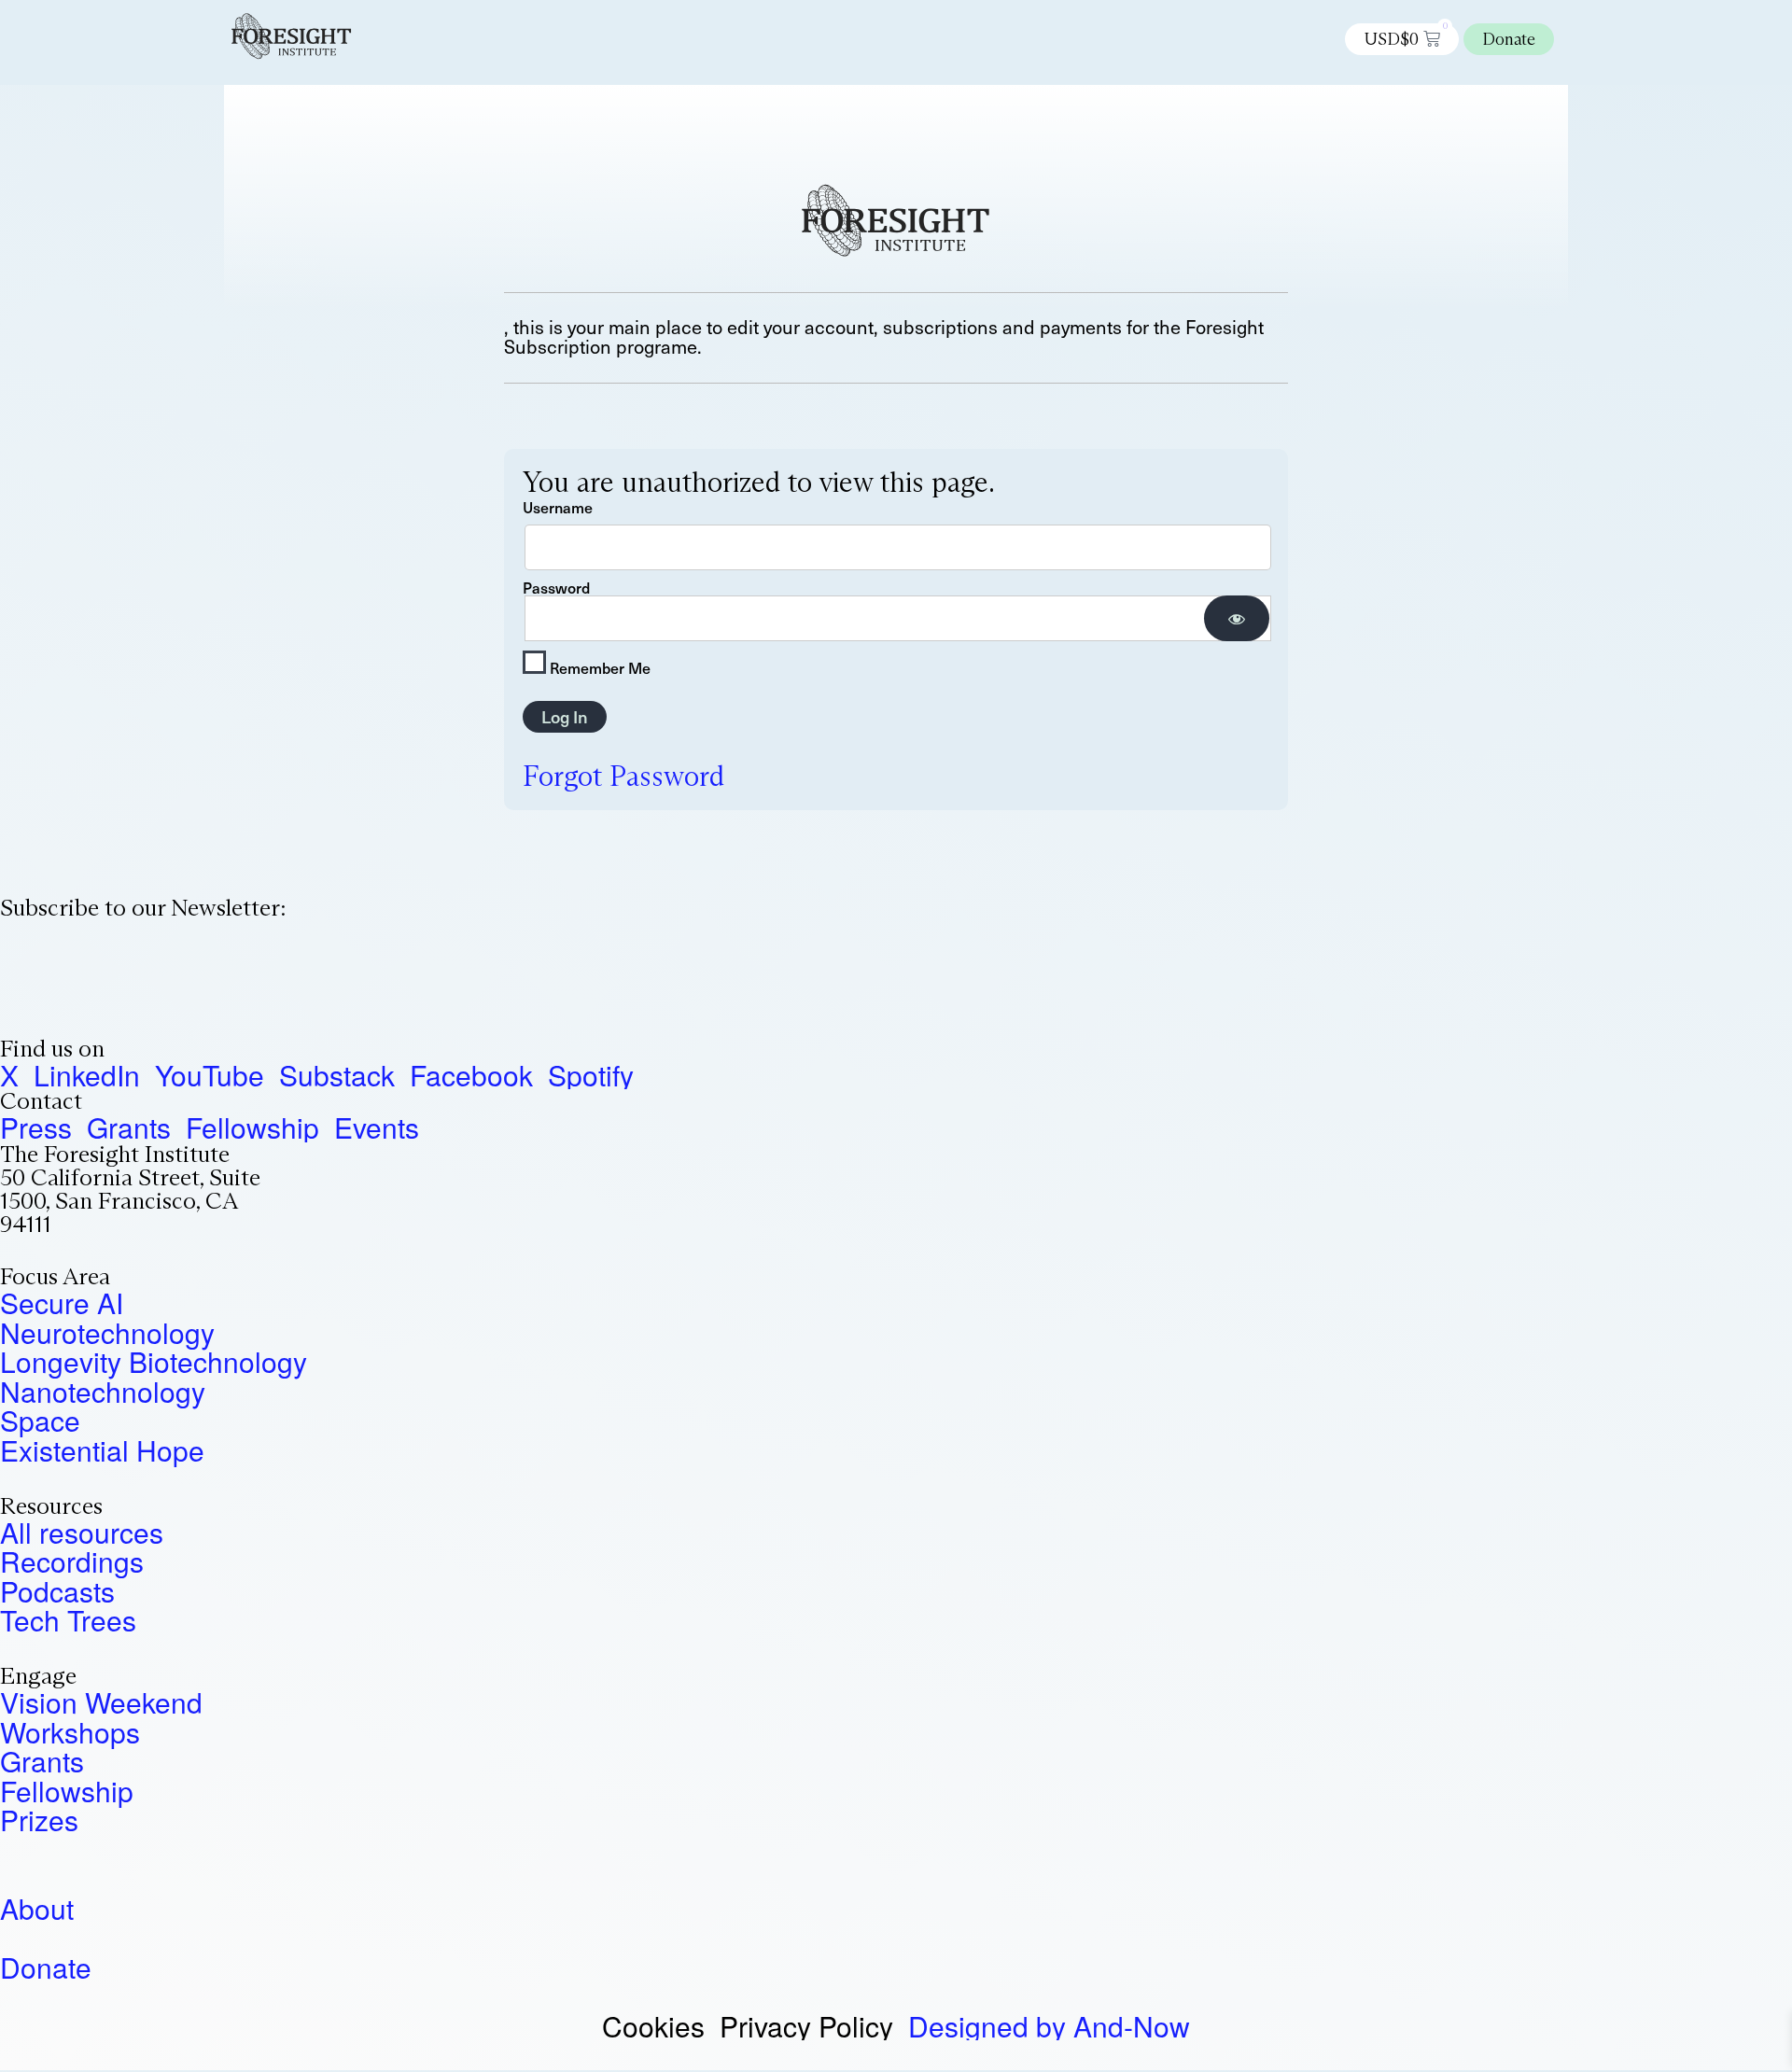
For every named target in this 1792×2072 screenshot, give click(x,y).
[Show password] (1237, 618)
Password (556, 587)
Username (558, 507)
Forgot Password (623, 776)
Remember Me (598, 666)
